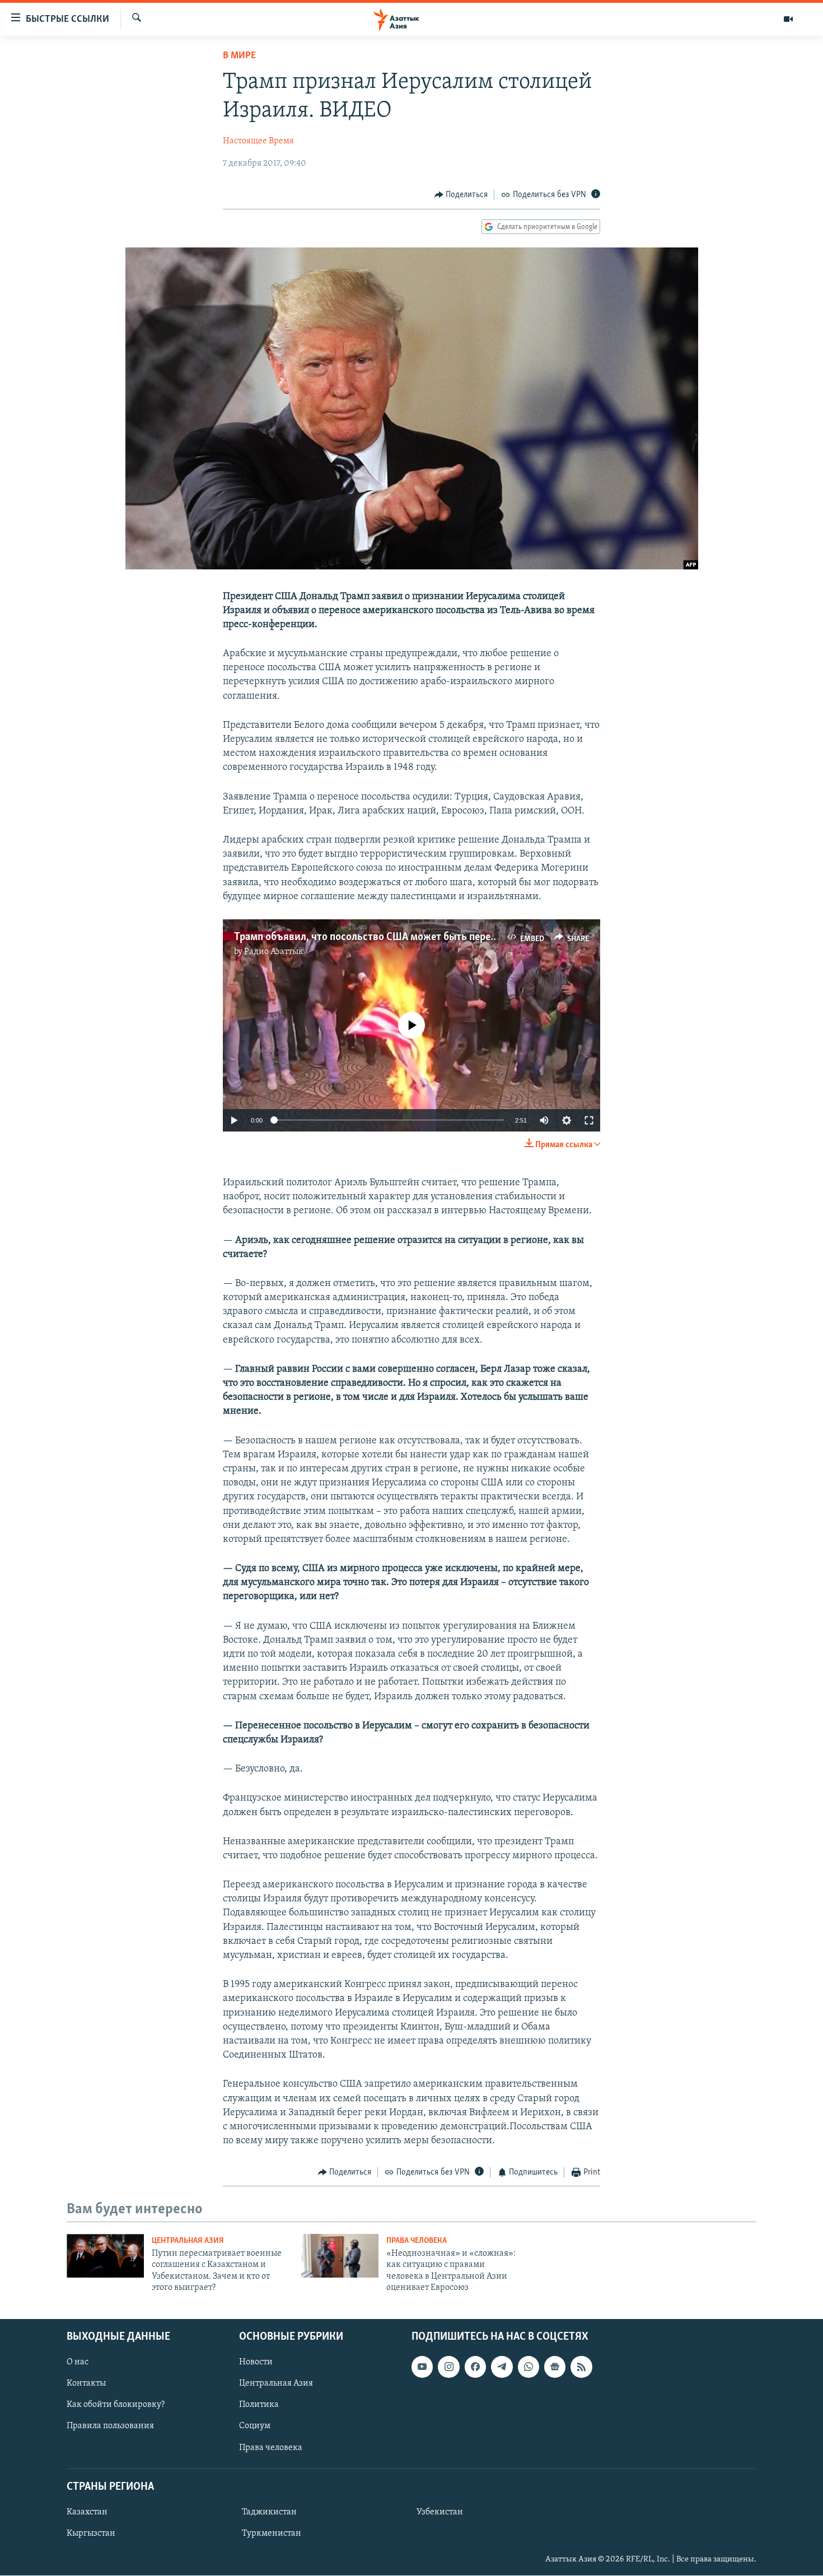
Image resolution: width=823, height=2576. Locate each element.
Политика (259, 2405)
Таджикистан (269, 2512)
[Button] (461, 195)
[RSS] (581, 2367)
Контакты (86, 2384)
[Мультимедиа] (788, 19)
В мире (239, 56)
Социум (255, 2427)
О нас (78, 2363)
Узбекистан (440, 2512)
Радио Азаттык (274, 952)
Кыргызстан (91, 2533)
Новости (256, 2363)
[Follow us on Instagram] (448, 2367)
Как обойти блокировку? (116, 2405)
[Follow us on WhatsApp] (529, 2367)
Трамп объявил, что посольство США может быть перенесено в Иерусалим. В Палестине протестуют (470, 937)
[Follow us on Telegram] (502, 2367)
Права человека (417, 2241)
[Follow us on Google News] (555, 2367)
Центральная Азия (188, 2241)
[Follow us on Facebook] (475, 2367)
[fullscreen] (589, 1120)
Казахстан (87, 2512)
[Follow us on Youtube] (422, 2367)
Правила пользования (110, 2427)
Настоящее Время (258, 141)
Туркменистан (272, 2533)
